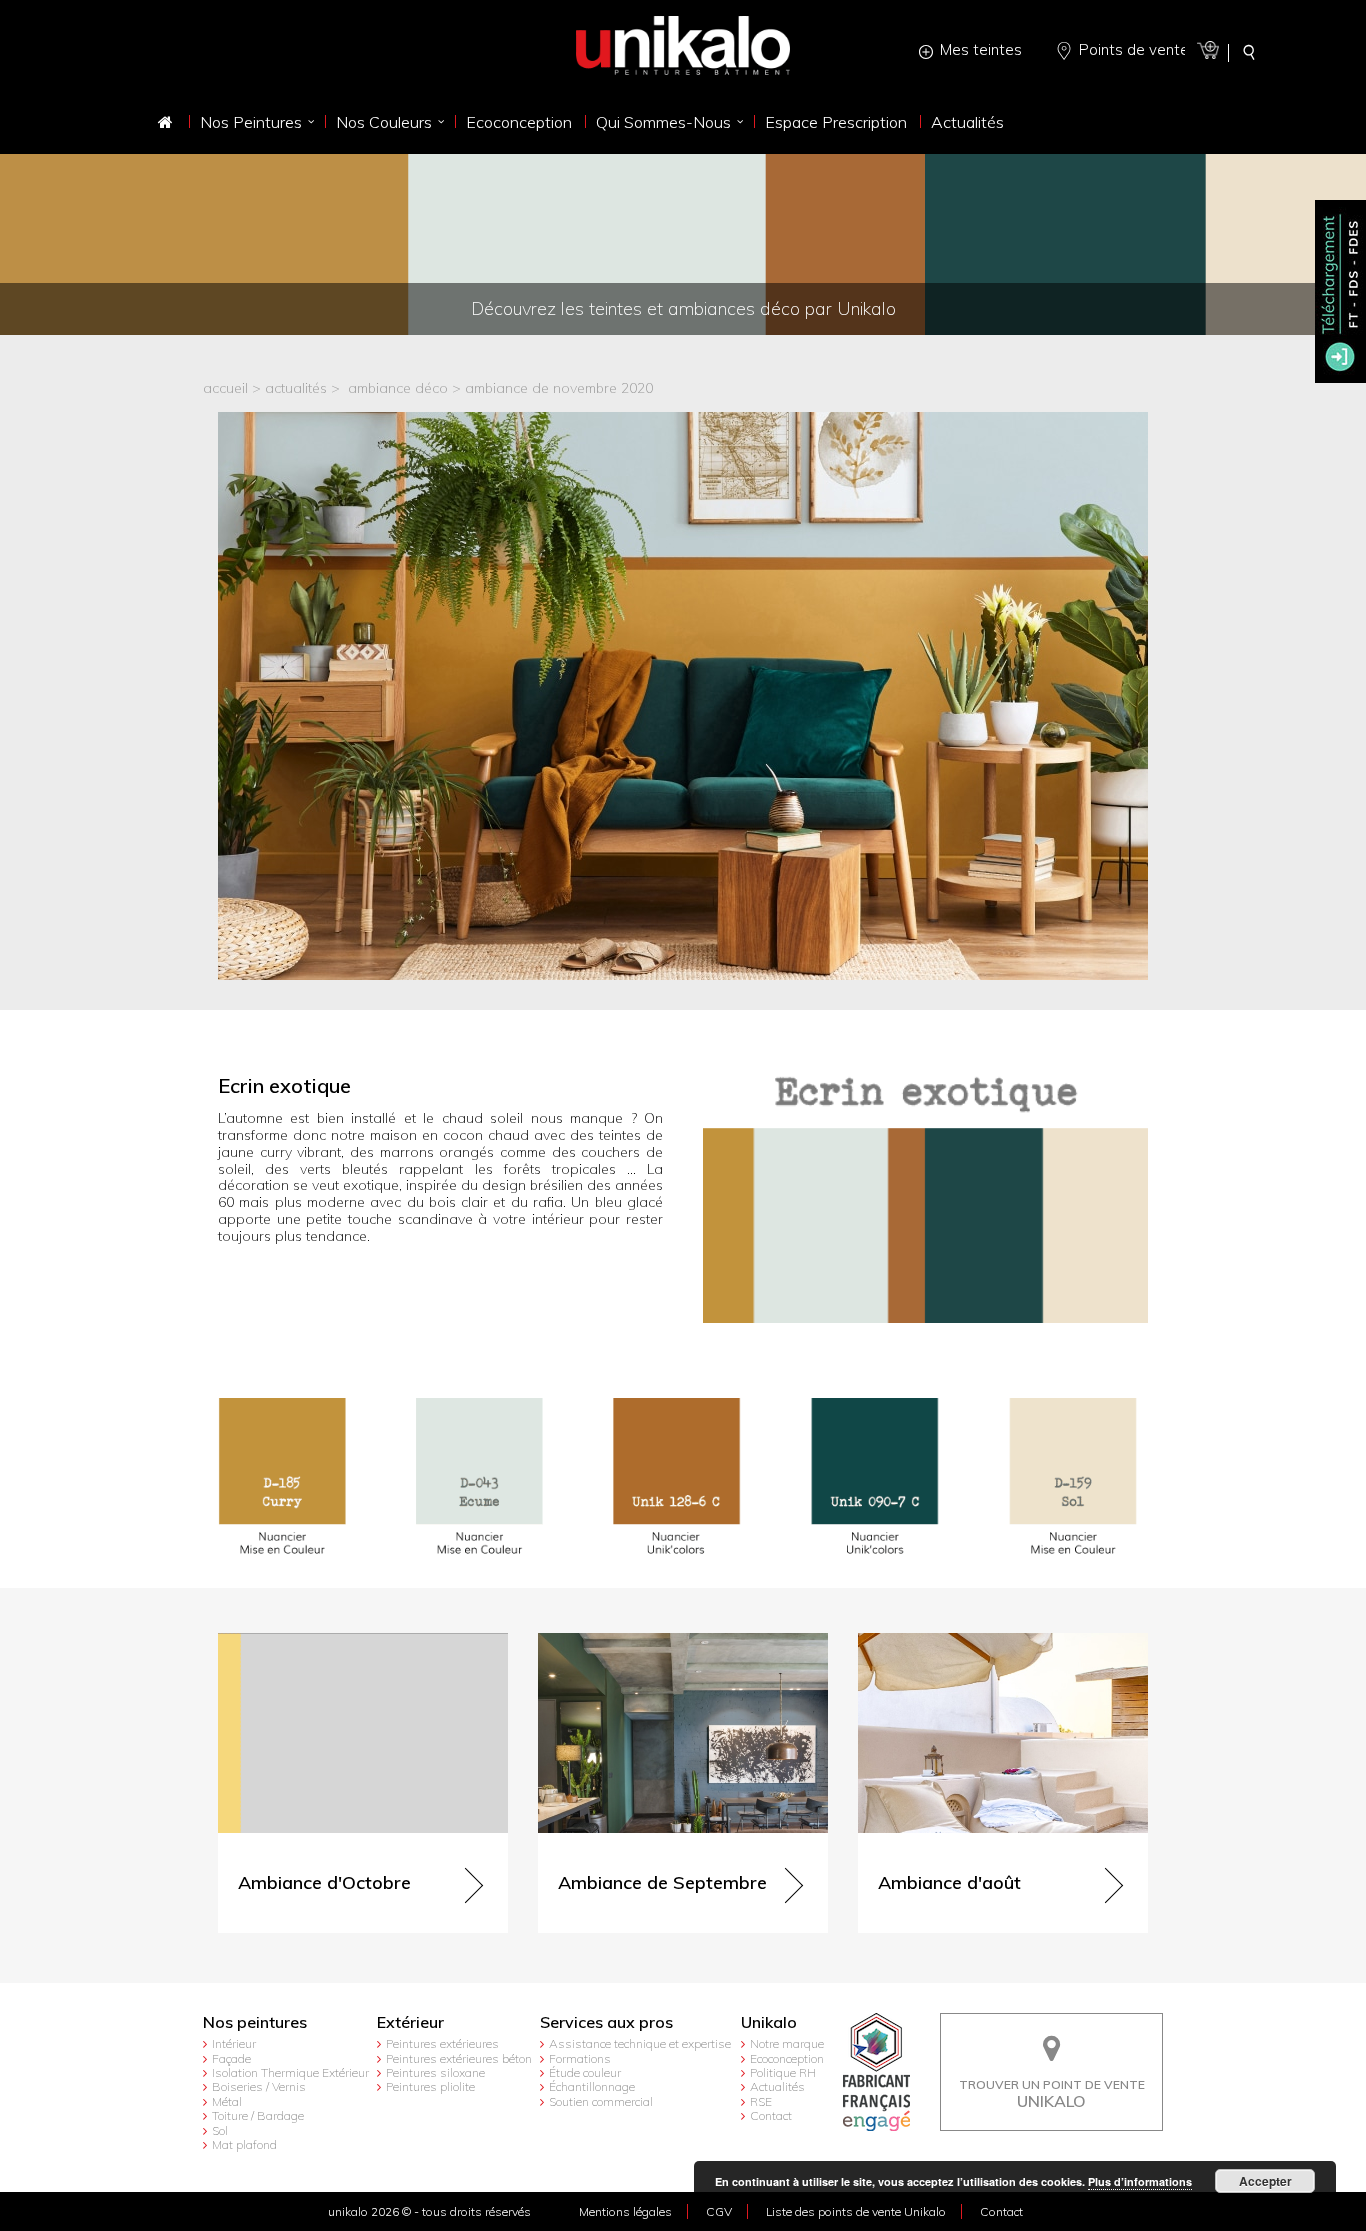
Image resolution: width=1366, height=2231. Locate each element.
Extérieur (410, 2022)
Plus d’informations (1140, 2181)
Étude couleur (585, 2072)
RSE (761, 2101)
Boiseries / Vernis (259, 2086)
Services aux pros (606, 2022)
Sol (220, 2130)
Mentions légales (625, 2211)
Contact (771, 2115)
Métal (227, 2101)
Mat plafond (244, 2144)
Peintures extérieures (442, 2043)
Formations (580, 2058)
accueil (225, 388)
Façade (231, 2058)
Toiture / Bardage (258, 2115)
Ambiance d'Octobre (284, 1641)
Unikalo (769, 2022)
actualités (296, 388)
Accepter (1265, 2181)
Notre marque (787, 2043)
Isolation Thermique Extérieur (290, 2072)
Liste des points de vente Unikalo (856, 2211)
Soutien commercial (601, 2101)
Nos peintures (255, 2022)
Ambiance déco (398, 388)
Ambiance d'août (913, 1641)
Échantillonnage (592, 2086)
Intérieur (234, 2043)
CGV (719, 2211)
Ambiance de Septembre (617, 1641)
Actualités (777, 2086)
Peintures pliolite (430, 2086)
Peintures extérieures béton (459, 2058)
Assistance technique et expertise (640, 2043)
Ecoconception (787, 2058)
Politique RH (783, 2072)
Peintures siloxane (435, 2072)
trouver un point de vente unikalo (1052, 2028)
